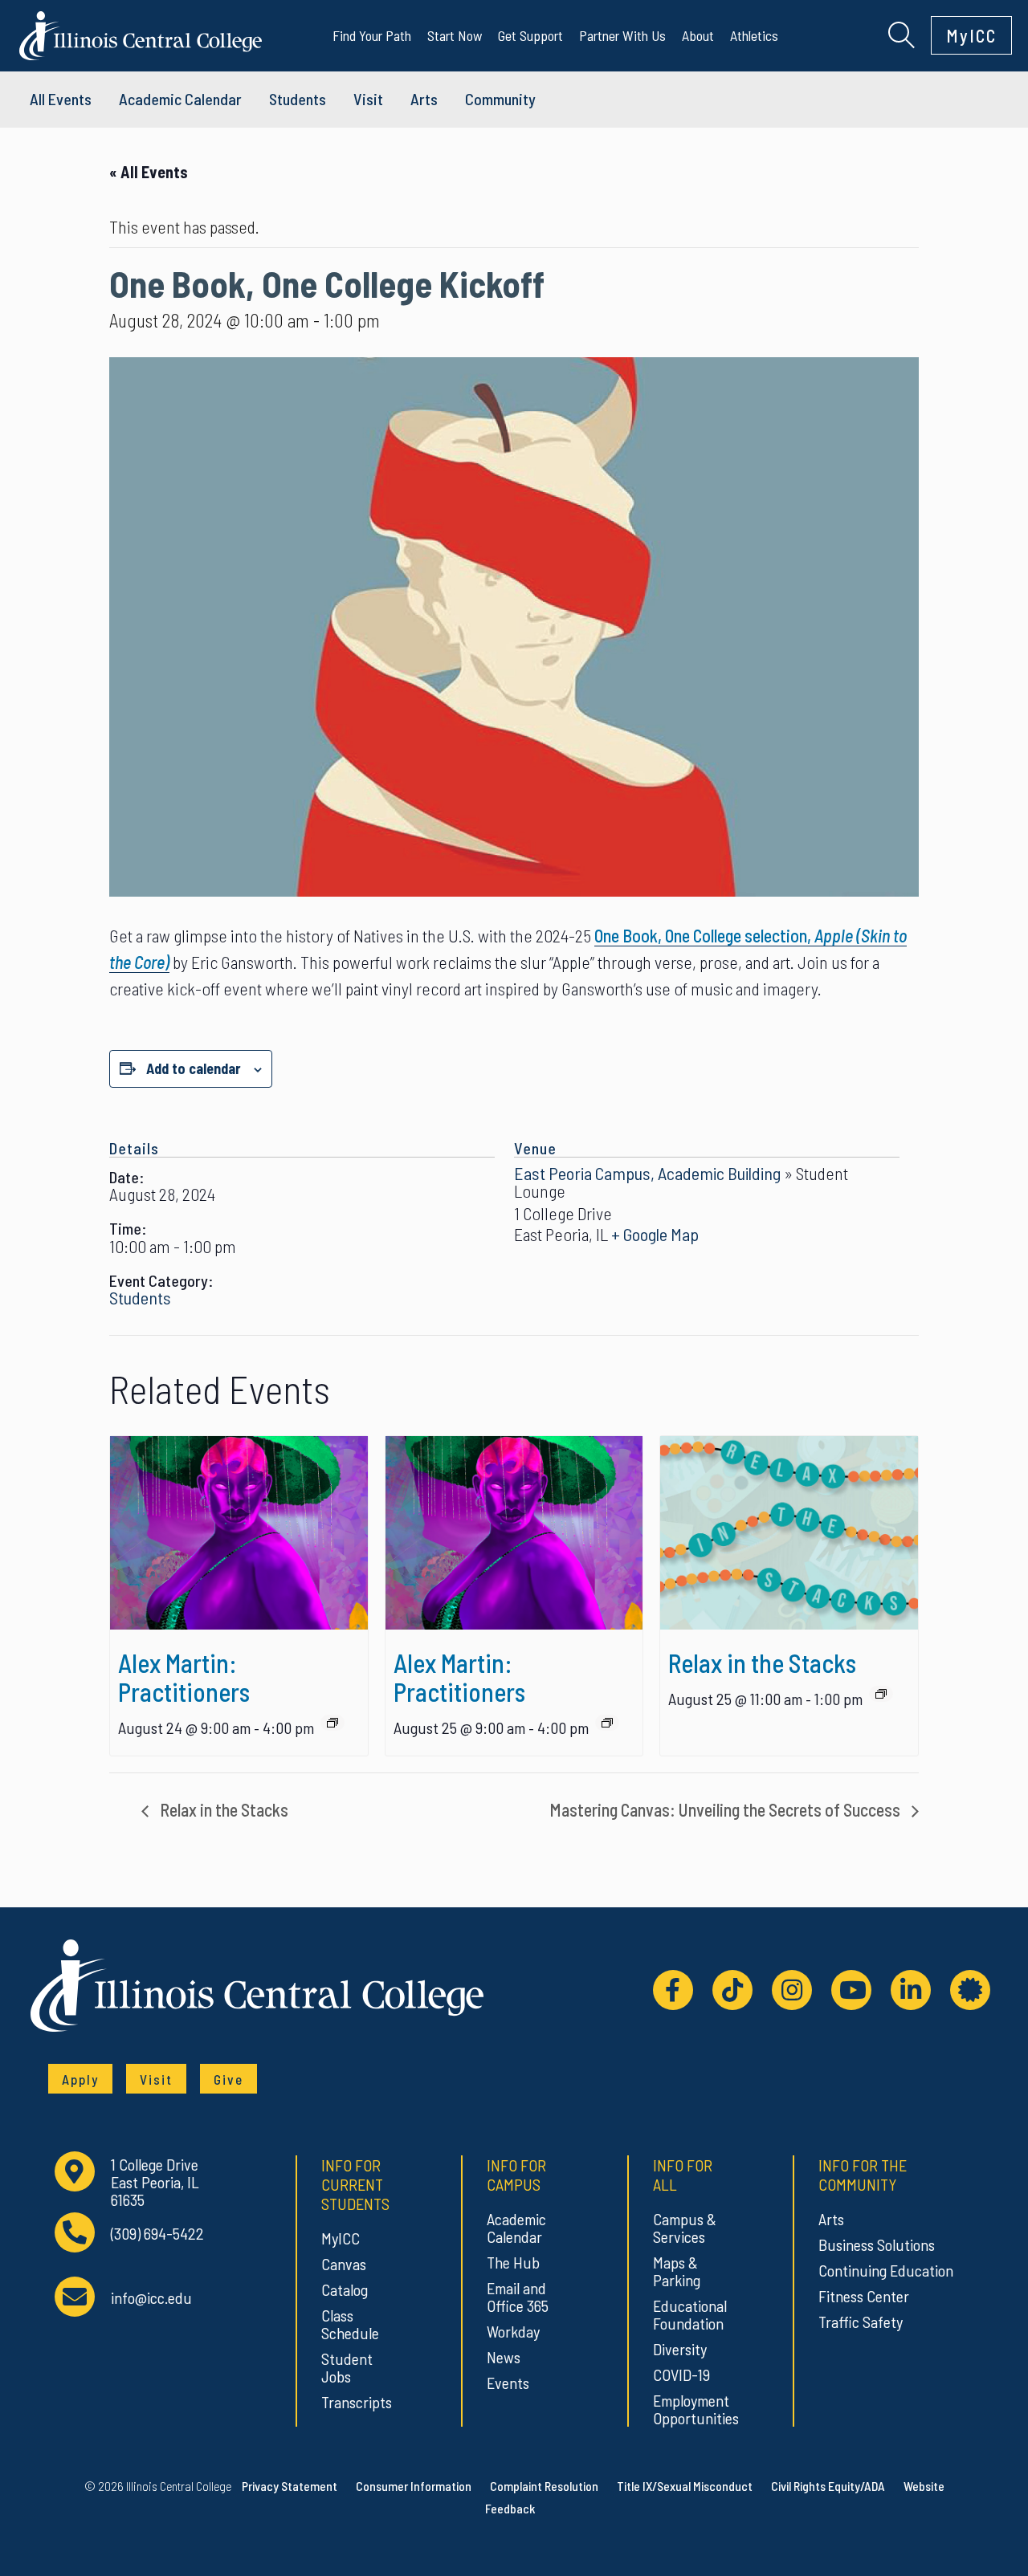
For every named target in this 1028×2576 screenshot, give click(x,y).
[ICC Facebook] (673, 1990)
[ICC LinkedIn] (911, 1990)
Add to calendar (194, 1068)
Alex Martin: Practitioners (184, 1677)
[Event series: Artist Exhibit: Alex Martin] (332, 1723)
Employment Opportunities (693, 2409)
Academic (180, 99)
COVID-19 (681, 2375)
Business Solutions (877, 2244)
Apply (80, 2079)
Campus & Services (685, 2228)
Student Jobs (347, 2367)
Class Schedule (350, 2324)
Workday (513, 2331)
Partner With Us (622, 35)
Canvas (344, 2264)
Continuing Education (886, 2270)
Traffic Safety (861, 2322)
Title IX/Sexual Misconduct (685, 2486)
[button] (902, 33)
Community (500, 99)
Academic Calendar (516, 2228)
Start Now (455, 35)
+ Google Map (655, 1234)
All (61, 99)
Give (228, 2079)
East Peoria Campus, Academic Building (647, 1173)
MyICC (971, 35)
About (698, 35)
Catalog (345, 2289)
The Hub (513, 2262)
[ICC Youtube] (851, 1990)
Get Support (530, 35)
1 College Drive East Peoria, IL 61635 (155, 2182)
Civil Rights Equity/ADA (828, 2486)
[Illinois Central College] (141, 33)
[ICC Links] (970, 1990)
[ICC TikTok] (732, 1990)
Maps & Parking (677, 2271)
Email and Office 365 (518, 2297)
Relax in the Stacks (762, 1662)
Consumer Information (414, 2486)
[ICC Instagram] (792, 1990)
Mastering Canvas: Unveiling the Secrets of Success (726, 1809)
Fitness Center (864, 2296)
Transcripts (357, 2402)
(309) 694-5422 (157, 2234)
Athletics (754, 35)
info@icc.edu (151, 2298)
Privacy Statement (290, 2486)
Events (508, 2383)
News (504, 2357)
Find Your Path (372, 35)
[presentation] (239, 1532)
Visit (368, 99)
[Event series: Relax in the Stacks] (881, 1694)
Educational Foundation (690, 2314)
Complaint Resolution (544, 2486)
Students (298, 99)
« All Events (149, 172)
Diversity (680, 2349)
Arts (424, 99)
